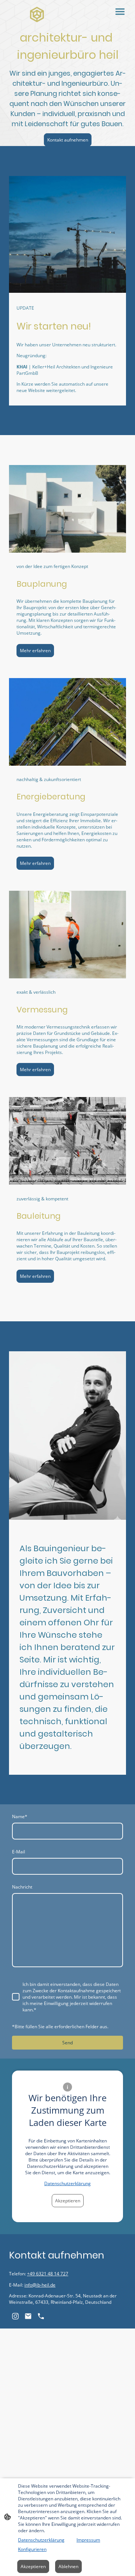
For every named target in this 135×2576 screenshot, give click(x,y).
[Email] (28, 2316)
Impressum (88, 2540)
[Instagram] (15, 2316)
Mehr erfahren (35, 651)
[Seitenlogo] (37, 15)
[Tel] (41, 2316)
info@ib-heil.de (40, 2285)
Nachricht (22, 1887)
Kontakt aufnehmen (68, 140)
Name (20, 1816)
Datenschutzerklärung (67, 2183)
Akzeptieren (68, 2201)
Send (67, 2043)
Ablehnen (68, 2566)
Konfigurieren (32, 2549)
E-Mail (19, 1852)
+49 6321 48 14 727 (48, 2274)
